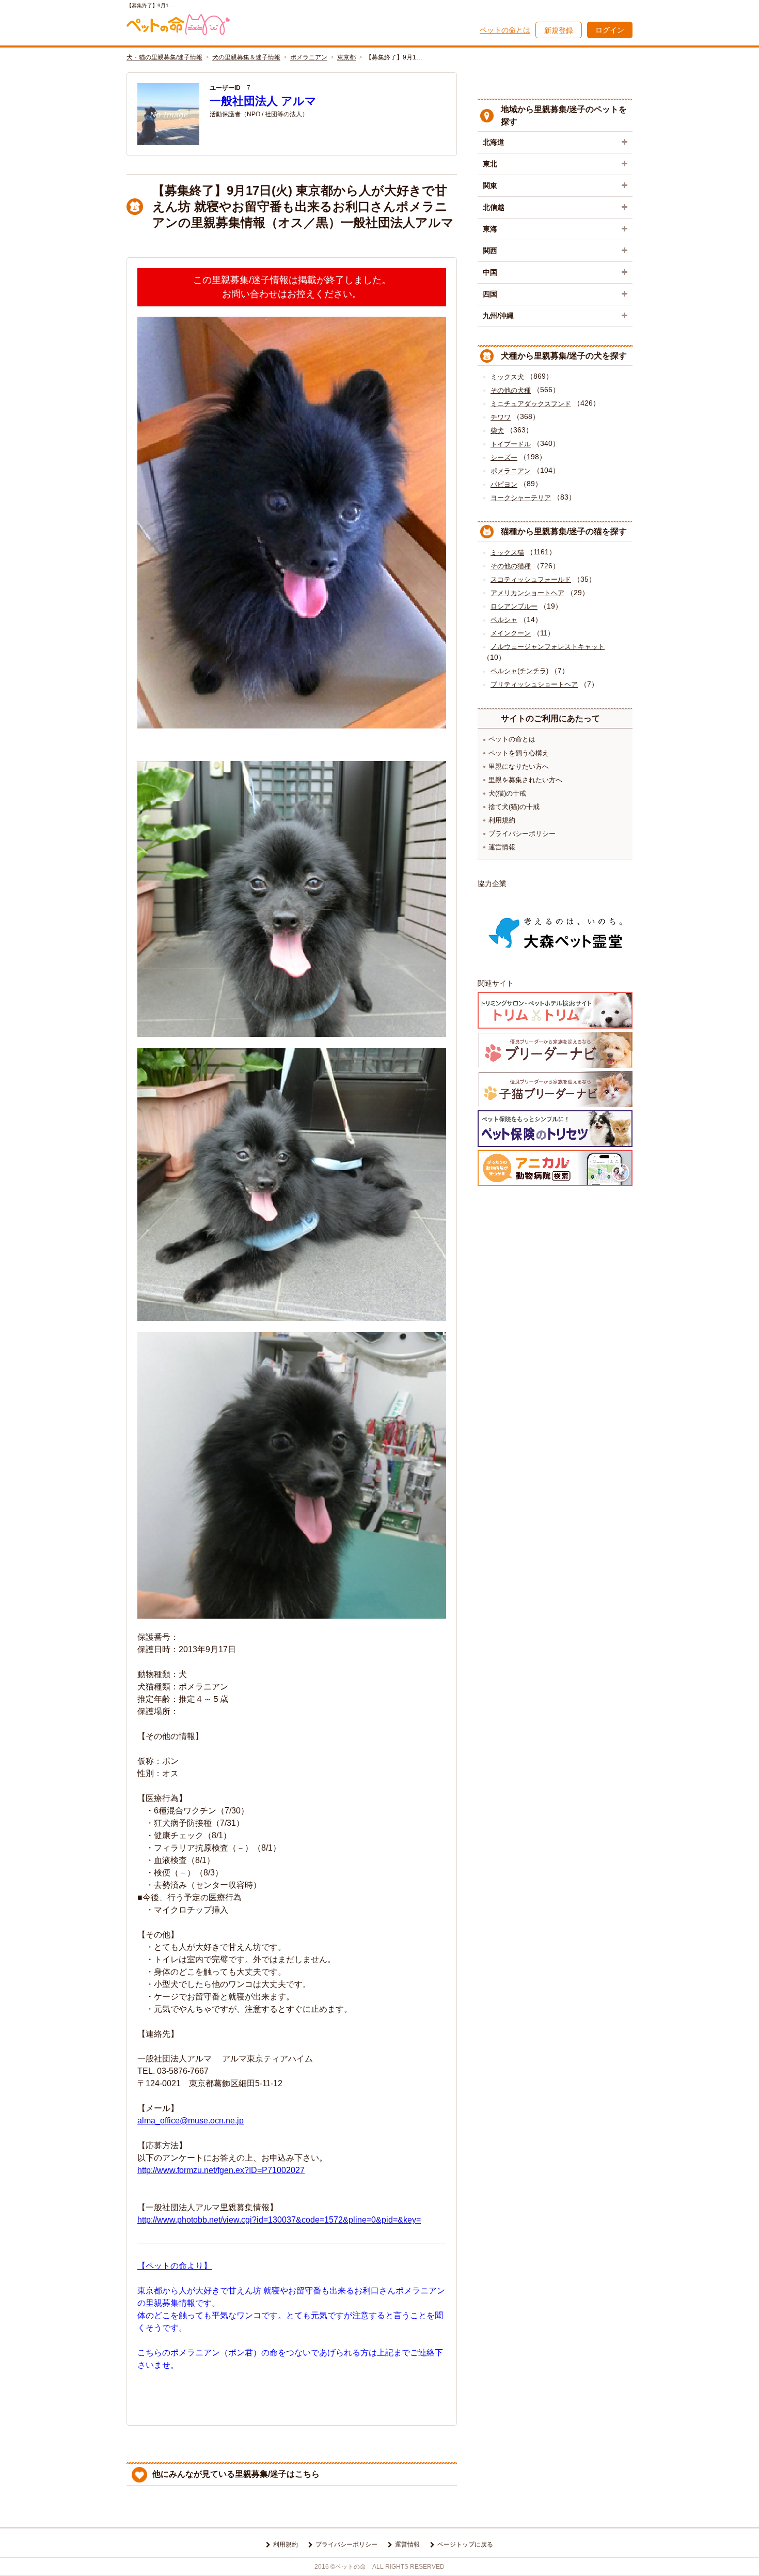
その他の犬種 (511, 390)
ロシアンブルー (514, 606)
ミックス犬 (507, 377)
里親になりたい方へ (519, 766)
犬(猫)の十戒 (507, 793)
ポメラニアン (309, 57)
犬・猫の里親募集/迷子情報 (164, 57)
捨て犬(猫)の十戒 (514, 807)
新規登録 (559, 30)
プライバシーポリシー (522, 834)
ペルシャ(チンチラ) (519, 671)
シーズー (504, 457)
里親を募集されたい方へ (525, 780)
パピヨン (504, 484)
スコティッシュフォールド (531, 579)
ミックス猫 (507, 553)
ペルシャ (504, 620)
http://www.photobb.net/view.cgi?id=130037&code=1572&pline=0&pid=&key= (279, 2220)
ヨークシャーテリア (521, 498)
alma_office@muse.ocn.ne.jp (191, 2121)
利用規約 (502, 820)
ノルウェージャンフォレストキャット (548, 647)
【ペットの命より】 (175, 2266)
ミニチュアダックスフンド (531, 404)
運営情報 (502, 847)
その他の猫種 (511, 566)
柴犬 (497, 431)
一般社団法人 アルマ (263, 101)
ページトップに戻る (465, 2544)
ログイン (610, 30)
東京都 (346, 57)
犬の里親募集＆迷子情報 (246, 57)
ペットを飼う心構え (519, 753)
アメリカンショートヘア (527, 593)
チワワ (501, 417)
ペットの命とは (505, 30)
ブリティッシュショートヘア (534, 684)
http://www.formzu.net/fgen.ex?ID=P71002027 (221, 2170)
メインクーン (511, 633)
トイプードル (511, 444)
